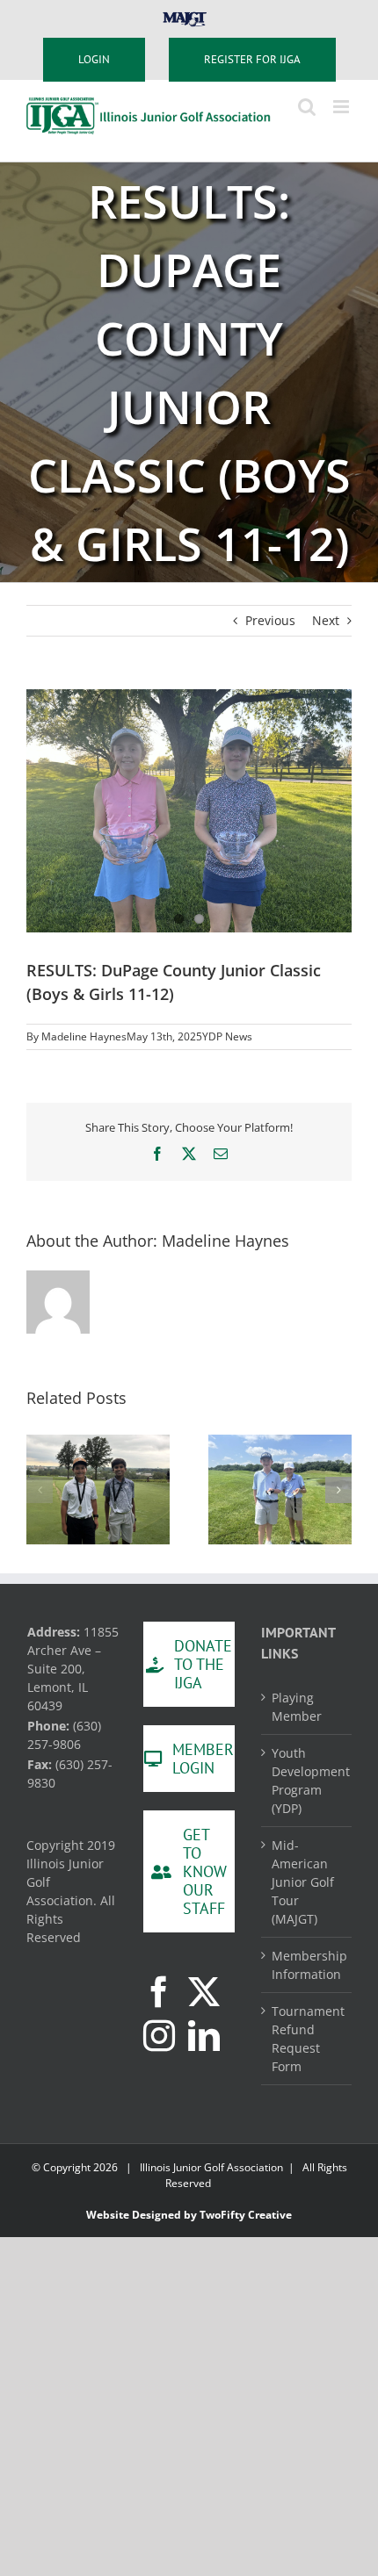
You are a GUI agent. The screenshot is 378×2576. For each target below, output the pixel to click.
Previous (270, 620)
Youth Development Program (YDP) (307, 1781)
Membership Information (307, 1965)
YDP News (227, 1036)
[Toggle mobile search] (307, 107)
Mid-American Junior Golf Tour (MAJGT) (303, 1882)
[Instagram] (159, 2036)
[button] (40, 1490)
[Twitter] (204, 1992)
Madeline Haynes (84, 1036)
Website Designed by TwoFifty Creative (189, 2215)
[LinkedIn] (204, 2036)
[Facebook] (159, 1992)
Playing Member (297, 1707)
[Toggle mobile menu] (342, 107)
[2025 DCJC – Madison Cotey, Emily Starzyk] (189, 811)
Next (326, 620)
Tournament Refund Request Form (307, 2039)
